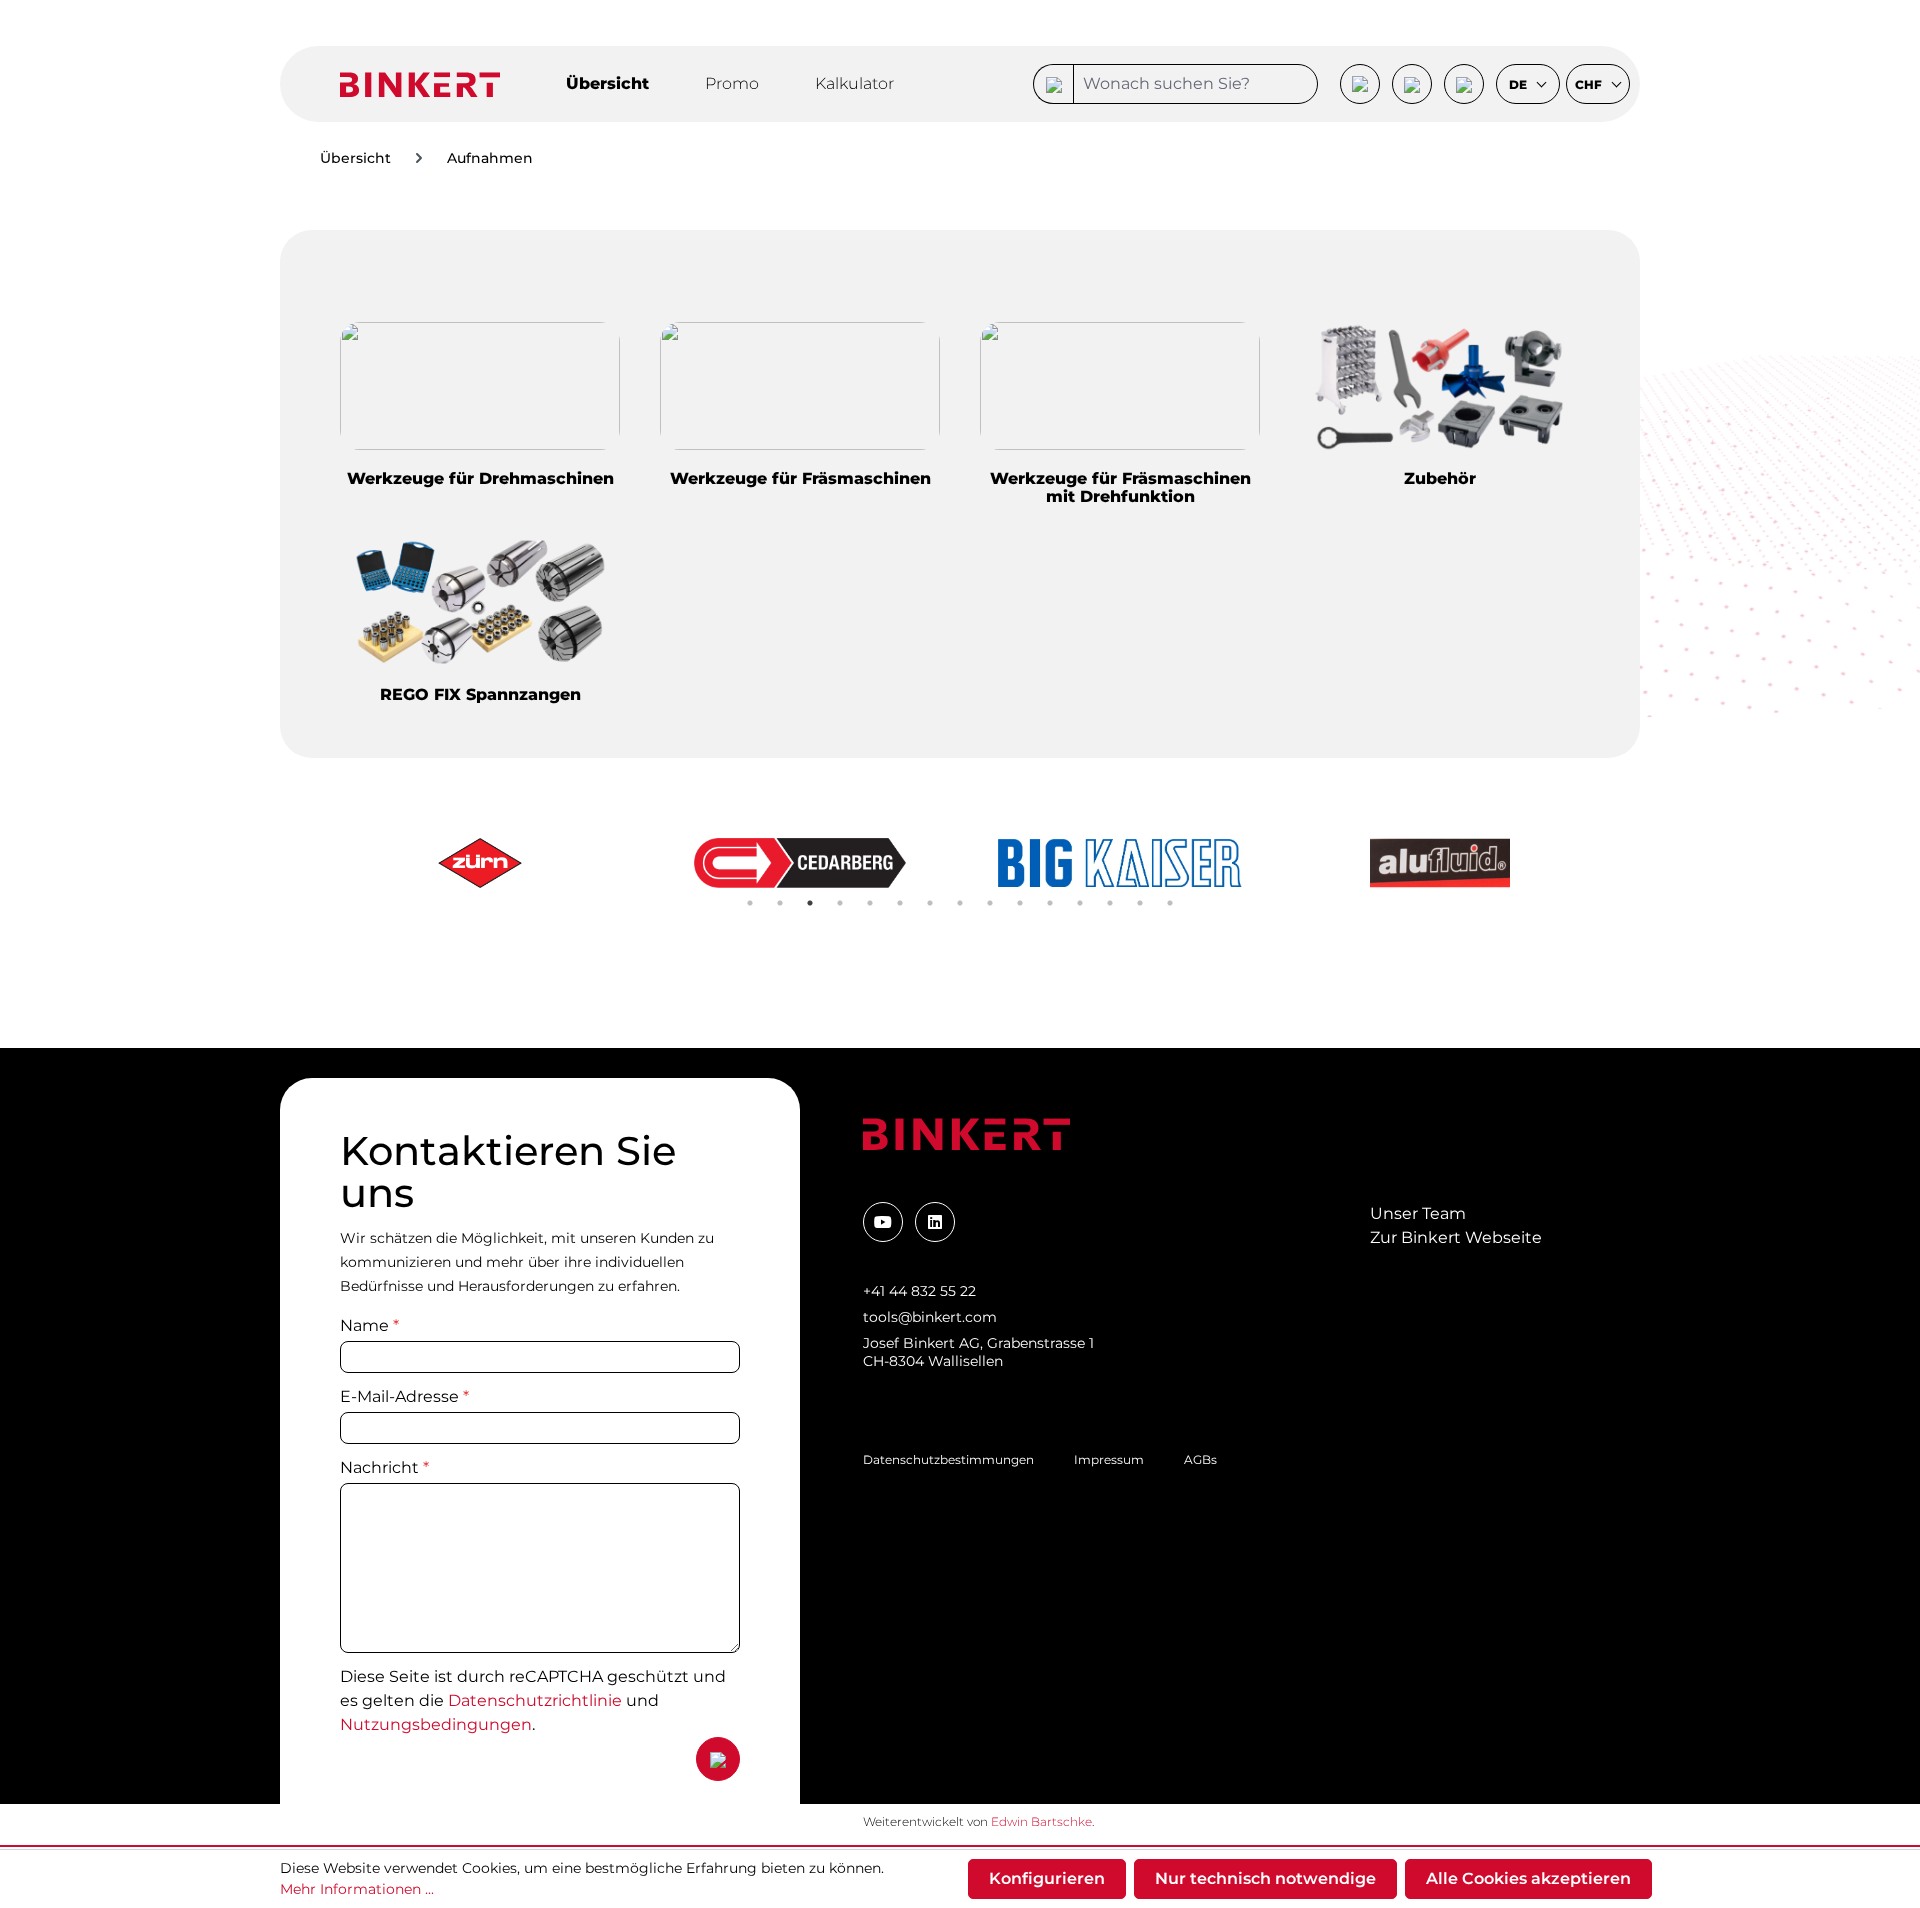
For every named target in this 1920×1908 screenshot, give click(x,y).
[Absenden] (718, 1759)
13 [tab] (1110, 903)
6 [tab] (900, 903)
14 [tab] (1140, 903)
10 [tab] (1020, 903)
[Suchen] (1053, 84)
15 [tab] (1170, 903)
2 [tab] (780, 903)
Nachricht (384, 1467)
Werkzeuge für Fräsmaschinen (800, 478)
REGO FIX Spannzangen (480, 694)
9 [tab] (990, 903)
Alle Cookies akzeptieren (1528, 1878)
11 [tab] (1050, 903)
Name (369, 1325)
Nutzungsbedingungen (436, 1724)
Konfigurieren (1047, 1878)
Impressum (1109, 1459)
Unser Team (1418, 1213)
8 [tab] (960, 903)
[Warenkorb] (1464, 84)
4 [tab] (840, 903)
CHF (1590, 85)
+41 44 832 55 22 (919, 1291)
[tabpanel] (480, 863)
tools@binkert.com (930, 1317)
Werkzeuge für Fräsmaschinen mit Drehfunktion (1120, 487)
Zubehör (1440, 478)
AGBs (1200, 1459)
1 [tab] (750, 903)
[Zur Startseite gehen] (420, 83)
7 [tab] (930, 903)
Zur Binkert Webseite (1456, 1237)
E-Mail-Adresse (404, 1396)
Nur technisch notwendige (1265, 1878)
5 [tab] (870, 903)
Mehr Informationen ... (357, 1889)
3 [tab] (810, 903)
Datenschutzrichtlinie (535, 1700)
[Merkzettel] (1412, 84)
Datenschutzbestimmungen (948, 1459)
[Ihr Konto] (1360, 84)
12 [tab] (1080, 903)
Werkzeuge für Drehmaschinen (480, 478)
